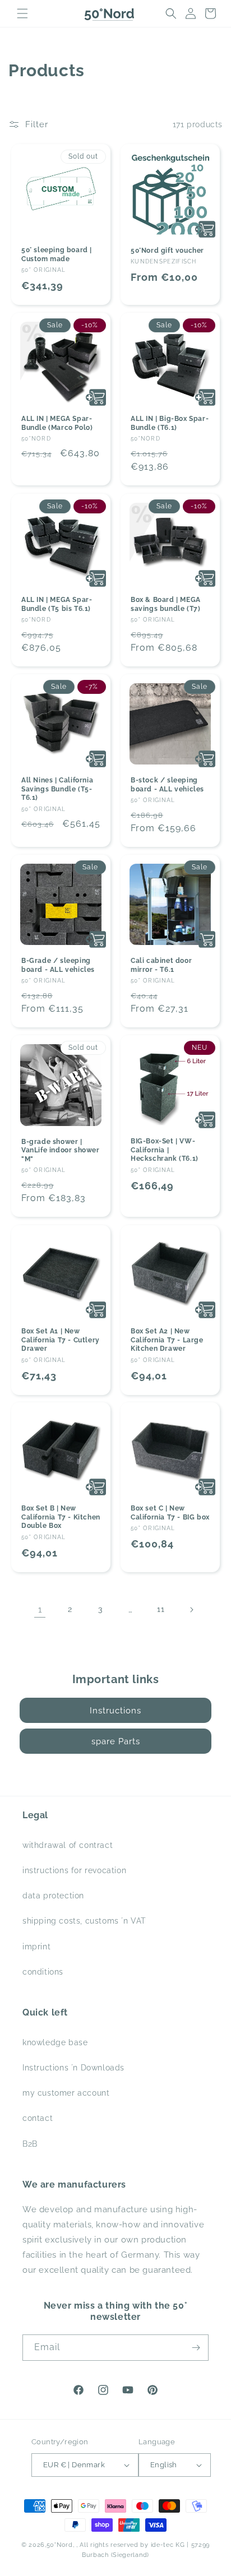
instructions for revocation (74, 1870)
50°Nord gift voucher (167, 251)
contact (38, 2118)
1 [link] (40, 1610)
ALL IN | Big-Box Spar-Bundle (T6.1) (170, 423)
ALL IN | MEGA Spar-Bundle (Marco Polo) (57, 423)
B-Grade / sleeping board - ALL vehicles (58, 965)
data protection (53, 1896)
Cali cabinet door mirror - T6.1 (161, 965)
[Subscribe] (196, 2348)
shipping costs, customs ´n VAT (84, 1921)
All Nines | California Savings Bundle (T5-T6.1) (57, 789)
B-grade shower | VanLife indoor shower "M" (61, 1150)
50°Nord (60, 2545)
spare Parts (116, 1741)
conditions (43, 1972)
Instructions (115, 1711)
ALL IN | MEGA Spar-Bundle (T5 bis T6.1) (57, 604)
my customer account (66, 2093)
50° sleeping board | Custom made (57, 254)
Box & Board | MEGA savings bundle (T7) (166, 604)
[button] (22, 13)
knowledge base (55, 2042)
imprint (36, 1947)
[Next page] (191, 1610)
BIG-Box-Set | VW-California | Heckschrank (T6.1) (165, 1150)
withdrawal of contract (68, 1845)
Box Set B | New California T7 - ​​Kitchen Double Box (61, 1517)
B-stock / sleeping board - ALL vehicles (167, 785)
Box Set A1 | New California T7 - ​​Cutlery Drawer (61, 1340)
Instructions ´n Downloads (73, 2068)
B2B (30, 2144)
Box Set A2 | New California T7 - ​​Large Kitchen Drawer (167, 1340)
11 (161, 1609)
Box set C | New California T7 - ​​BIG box (170, 1513)
